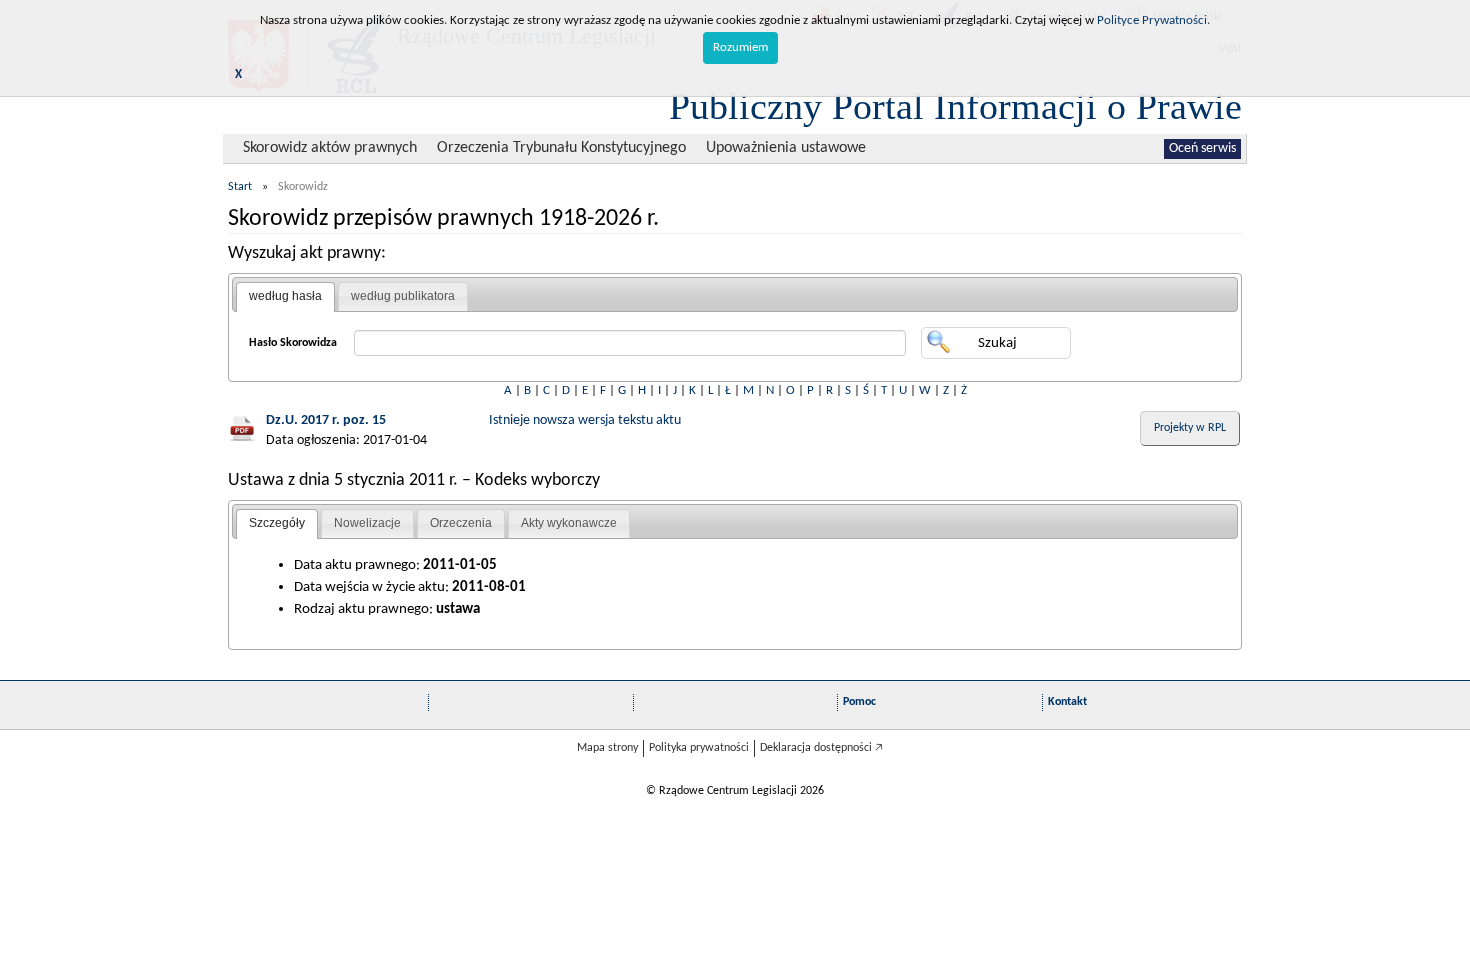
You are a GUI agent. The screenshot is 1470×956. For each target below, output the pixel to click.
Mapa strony (607, 748)
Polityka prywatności (699, 748)
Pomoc (859, 702)
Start (240, 187)
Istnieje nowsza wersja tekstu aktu (585, 420)
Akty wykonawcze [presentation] (569, 523)
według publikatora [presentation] (403, 296)
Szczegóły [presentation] (277, 523)
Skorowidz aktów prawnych (330, 148)
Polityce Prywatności (1152, 20)
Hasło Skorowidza (293, 343)
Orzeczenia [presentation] (461, 523)
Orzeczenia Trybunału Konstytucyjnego (561, 148)
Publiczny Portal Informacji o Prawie (955, 106)
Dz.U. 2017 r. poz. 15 (326, 420)
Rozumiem (740, 47)
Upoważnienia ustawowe (786, 148)
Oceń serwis (1202, 148)
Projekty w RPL (1190, 428)
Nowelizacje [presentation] (367, 523)
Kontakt (1067, 702)
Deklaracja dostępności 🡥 (821, 748)
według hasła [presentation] (285, 296)
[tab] (285, 297)
